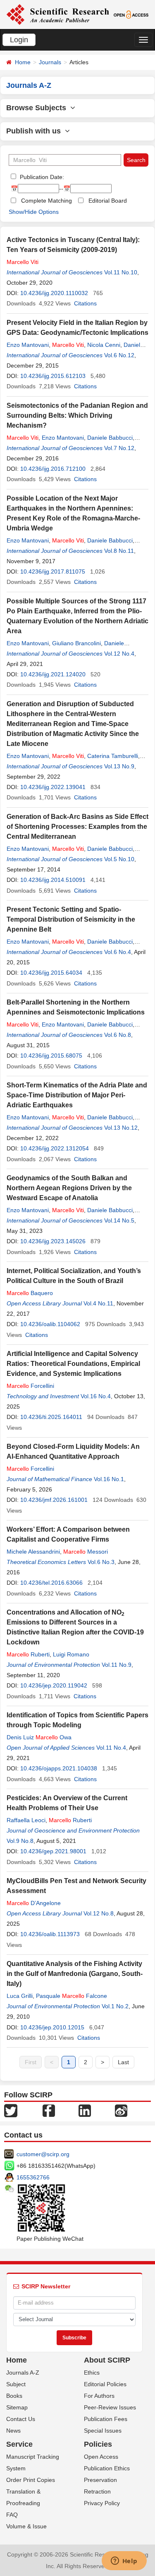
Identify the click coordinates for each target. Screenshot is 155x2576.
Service (19, 2444)
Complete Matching (46, 201)
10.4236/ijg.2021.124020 (53, 674)
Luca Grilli (20, 1996)
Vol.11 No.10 (121, 272)
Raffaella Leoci (26, 1820)
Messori (86, 1552)
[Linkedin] (85, 2110)
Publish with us (36, 131)
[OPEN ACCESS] (131, 14)
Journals (50, 62)
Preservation (100, 2480)
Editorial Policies (105, 2384)
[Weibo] (121, 2110)
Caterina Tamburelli (113, 756)
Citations (85, 303)
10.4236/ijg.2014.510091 (53, 880)
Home (23, 62)
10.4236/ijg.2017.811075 (53, 571)
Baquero (30, 1293)
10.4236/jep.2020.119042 (54, 1685)
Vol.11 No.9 (117, 1665)
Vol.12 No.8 (99, 1913)
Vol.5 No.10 (119, 859)
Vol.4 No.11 (98, 1303)
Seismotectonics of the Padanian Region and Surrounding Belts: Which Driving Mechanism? (77, 415)
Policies (98, 2444)
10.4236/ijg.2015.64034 (51, 973)
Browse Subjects (38, 108)
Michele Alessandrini (33, 1552)
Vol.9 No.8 (20, 1841)
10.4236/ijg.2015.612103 (53, 376)
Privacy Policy (102, 2503)
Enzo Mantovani (28, 345)
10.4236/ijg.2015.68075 (51, 1056)
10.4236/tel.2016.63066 (51, 1583)
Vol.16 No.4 (96, 1396)
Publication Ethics (107, 2468)
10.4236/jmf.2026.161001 (54, 1500)
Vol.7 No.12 (119, 448)
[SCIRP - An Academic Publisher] (58, 14)
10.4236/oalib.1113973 (50, 1934)
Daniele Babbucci (110, 438)
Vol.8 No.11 (119, 551)
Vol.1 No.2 (115, 2006)
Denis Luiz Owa (39, 1737)
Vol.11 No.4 (111, 1748)
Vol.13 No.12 (121, 1128)
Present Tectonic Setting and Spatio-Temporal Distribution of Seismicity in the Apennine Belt (71, 919)
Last (123, 2062)
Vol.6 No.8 (118, 1035)
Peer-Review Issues (110, 2407)
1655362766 (33, 2177)
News (13, 2431)
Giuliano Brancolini (76, 643)
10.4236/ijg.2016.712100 (53, 469)
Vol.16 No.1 (109, 1479)
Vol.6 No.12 (119, 355)
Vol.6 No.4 (118, 952)
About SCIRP (107, 2360)
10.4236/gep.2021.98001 (53, 1851)
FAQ (12, 2515)
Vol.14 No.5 (119, 1220)
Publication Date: (41, 177)
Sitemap (17, 2407)
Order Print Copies (31, 2480)
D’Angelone (34, 1903)
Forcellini (30, 1386)
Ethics (92, 2373)
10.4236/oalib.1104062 (50, 1324)
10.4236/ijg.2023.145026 (53, 1241)
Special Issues (103, 2431)
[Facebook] (49, 2110)
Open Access (101, 2457)
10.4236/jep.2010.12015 (52, 2027)
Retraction (97, 2491)
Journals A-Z (23, 2373)
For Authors (99, 2396)
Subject (16, 2384)
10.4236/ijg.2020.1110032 (54, 293)
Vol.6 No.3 (101, 1562)
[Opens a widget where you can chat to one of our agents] (124, 2561)
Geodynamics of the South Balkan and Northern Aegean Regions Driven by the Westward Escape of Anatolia (69, 1188)
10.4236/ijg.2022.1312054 (55, 1148)
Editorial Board (108, 201)
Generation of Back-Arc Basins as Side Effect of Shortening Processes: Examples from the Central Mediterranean (77, 827)
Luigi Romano (71, 1654)
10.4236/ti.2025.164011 (51, 1417)
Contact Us (21, 2419)
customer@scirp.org (43, 2154)
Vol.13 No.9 (119, 766)
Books (14, 2396)
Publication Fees (106, 2419)
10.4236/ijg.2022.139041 (53, 787)
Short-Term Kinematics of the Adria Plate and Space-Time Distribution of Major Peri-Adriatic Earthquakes (77, 1095)
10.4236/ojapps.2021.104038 (59, 1768)
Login (19, 40)
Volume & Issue (26, 2526)
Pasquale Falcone (72, 1996)
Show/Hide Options (34, 212)
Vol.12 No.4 (119, 654)
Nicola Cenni (104, 345)
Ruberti (28, 1654)
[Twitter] (11, 2110)
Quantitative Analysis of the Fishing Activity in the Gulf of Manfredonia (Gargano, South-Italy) (75, 1974)
